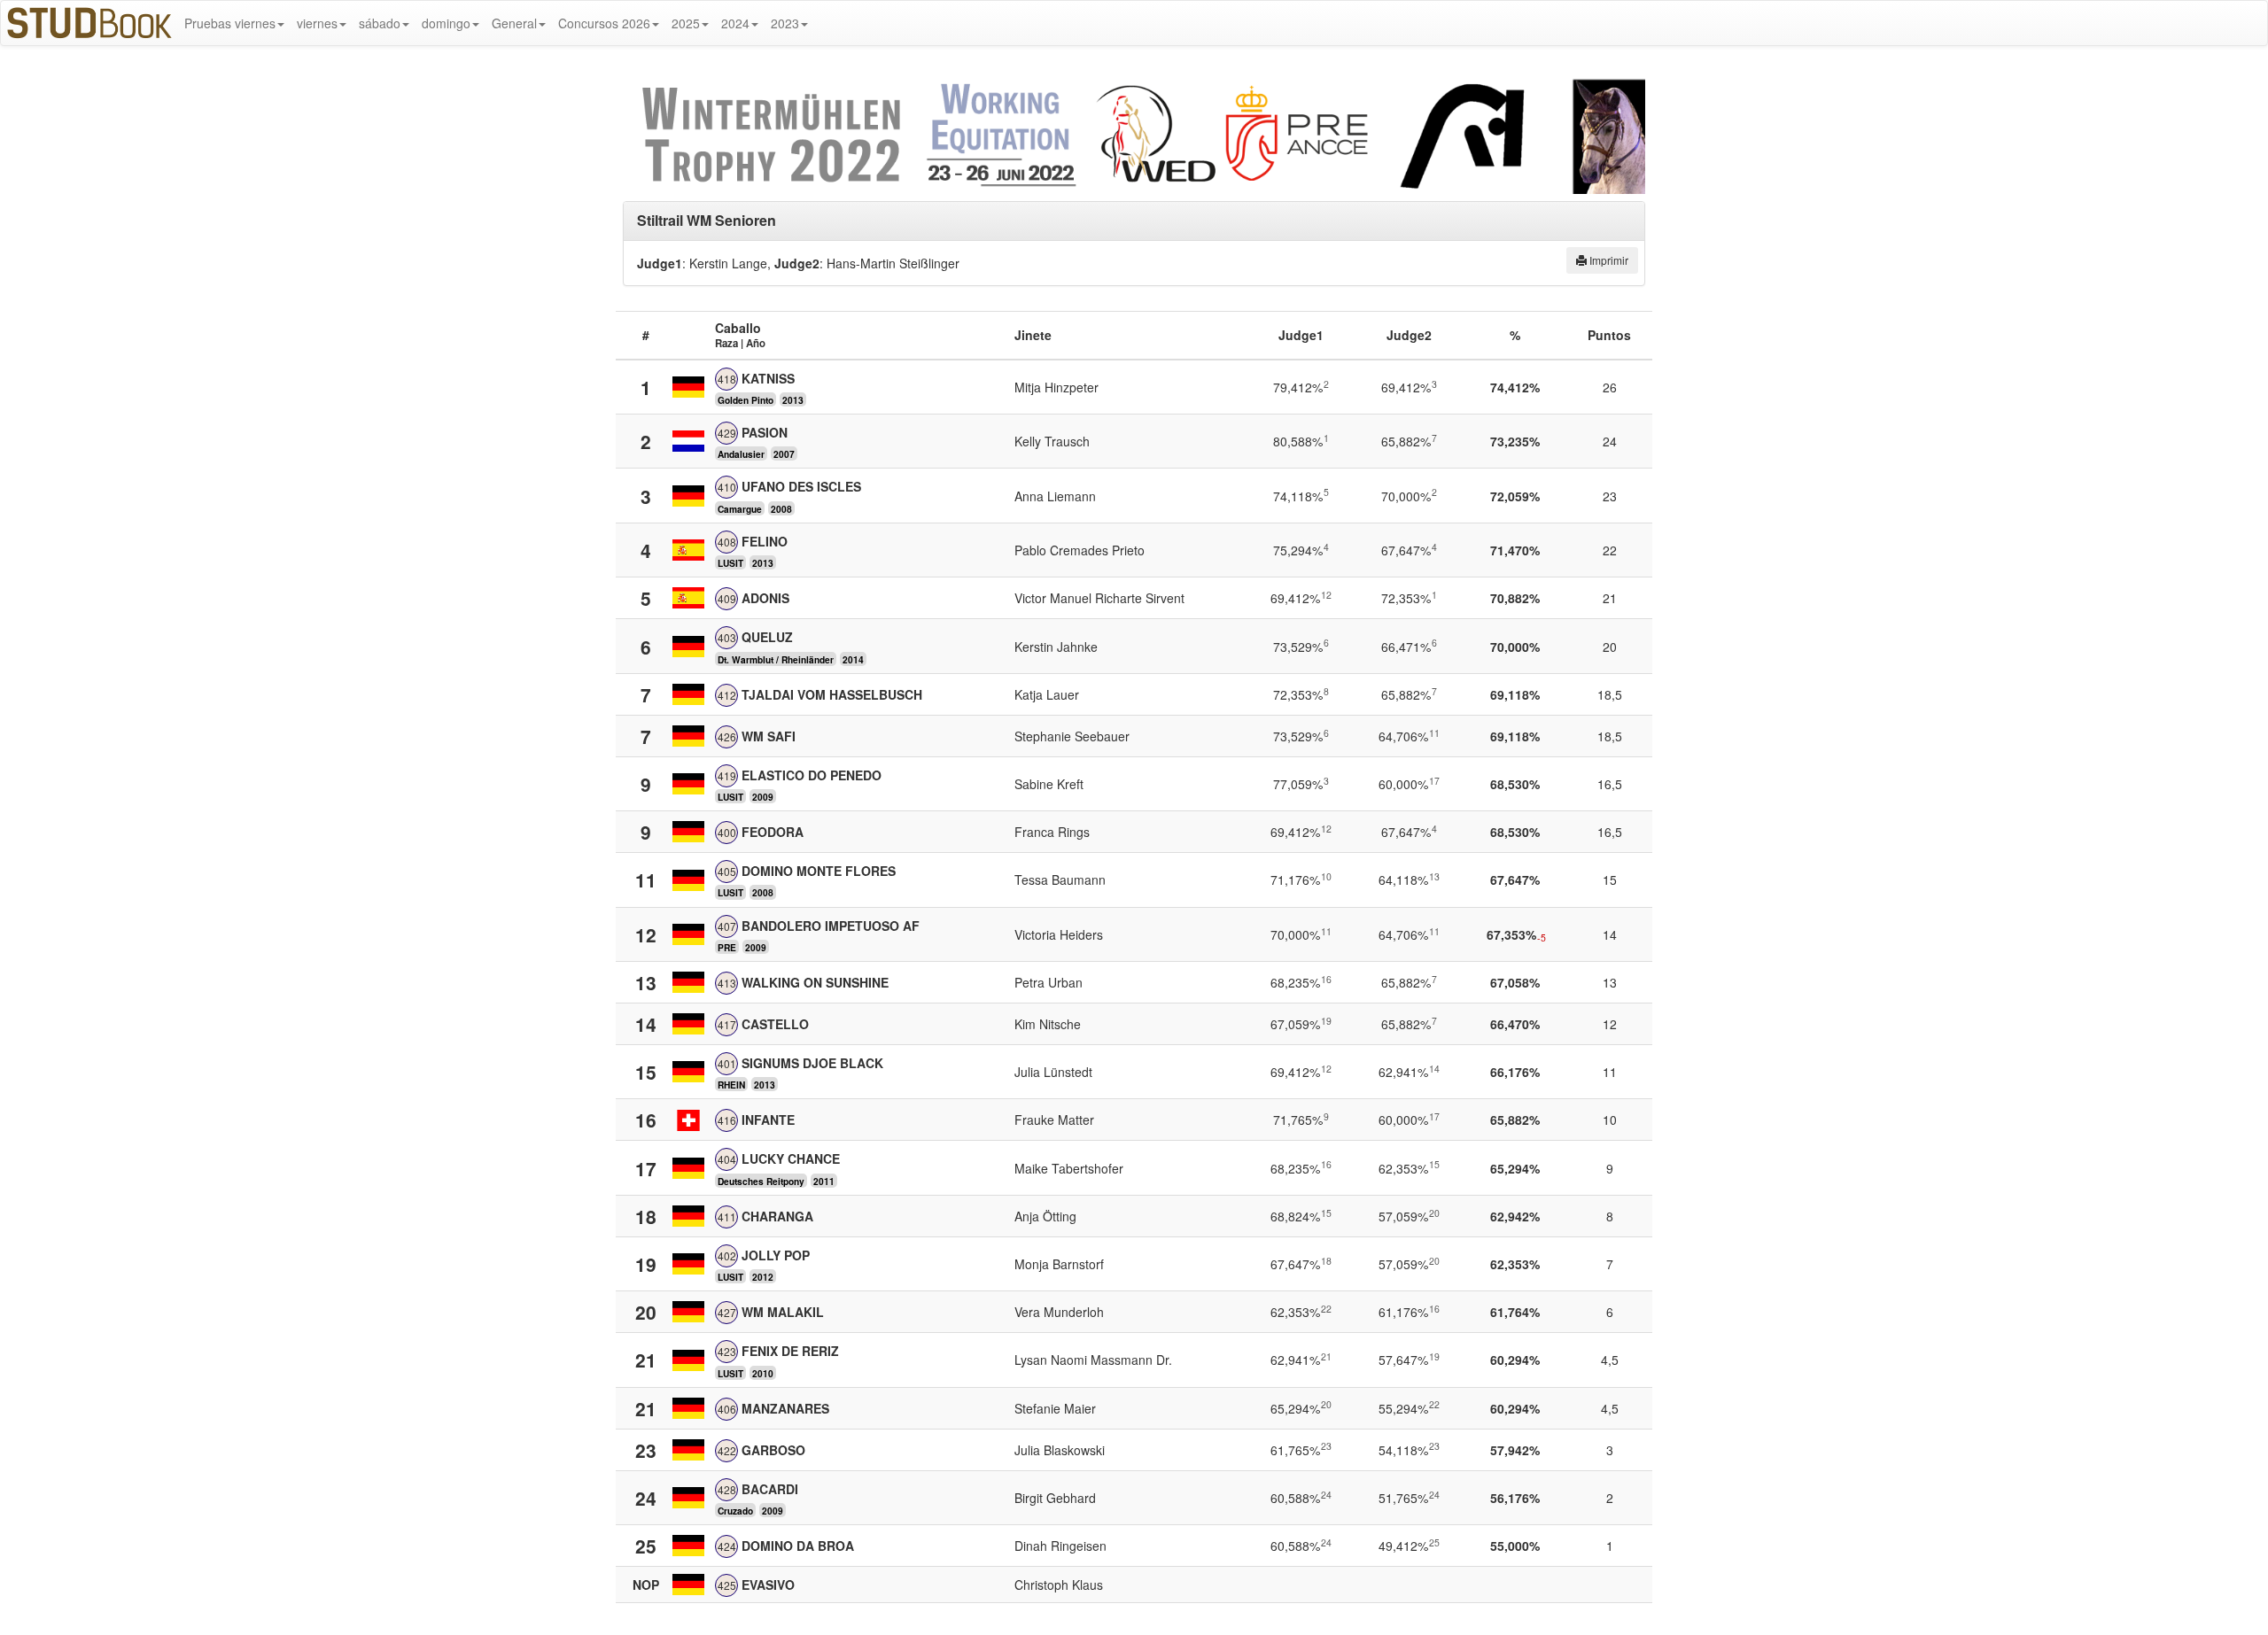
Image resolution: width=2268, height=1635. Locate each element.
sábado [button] (380, 23)
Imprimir (1608, 260)
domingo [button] (446, 23)
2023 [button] (785, 23)
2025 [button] (686, 23)
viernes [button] (317, 23)
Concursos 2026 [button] (604, 23)
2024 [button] (735, 23)
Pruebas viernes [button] (230, 23)
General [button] (514, 23)
